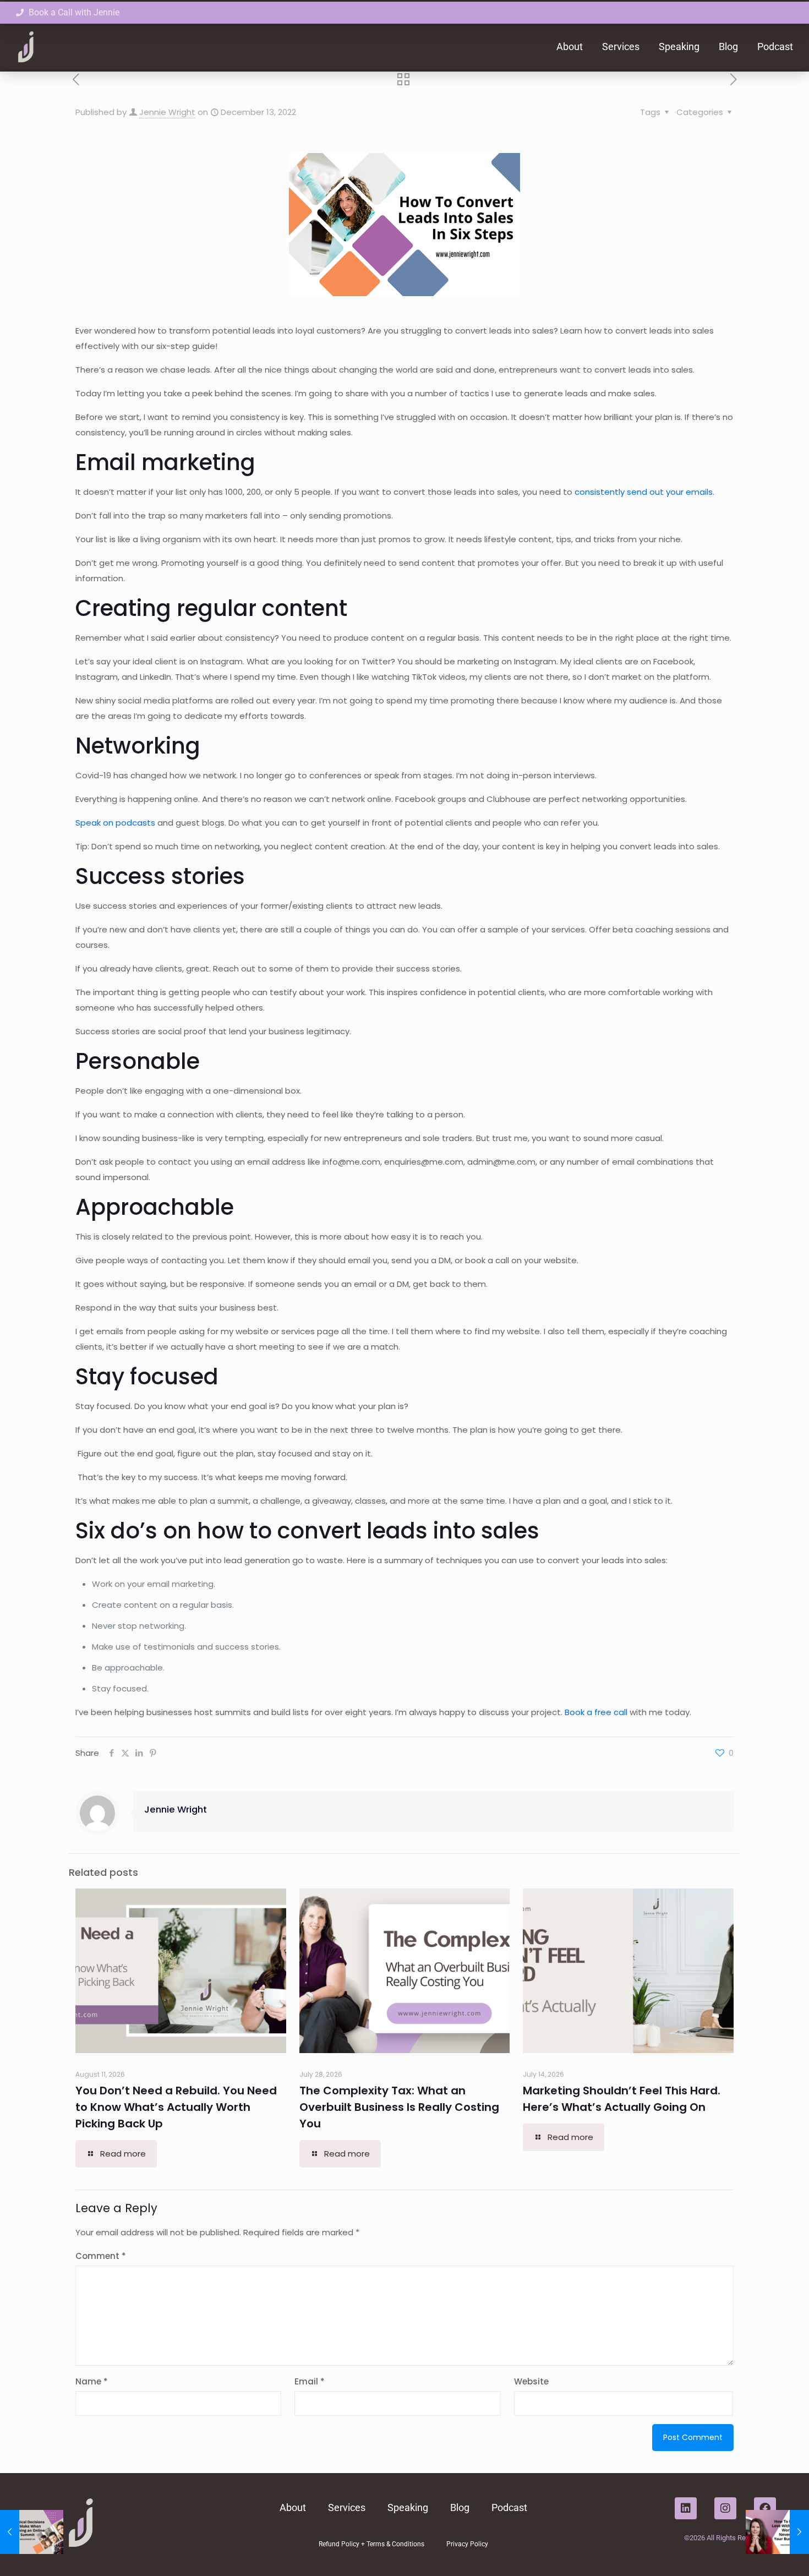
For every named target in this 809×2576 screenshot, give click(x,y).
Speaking (679, 47)
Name (92, 2381)
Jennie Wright (167, 112)
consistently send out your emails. (644, 492)
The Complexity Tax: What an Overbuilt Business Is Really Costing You (399, 2107)
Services (621, 47)
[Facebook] (765, 2508)
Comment (101, 2256)
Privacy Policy (467, 2544)
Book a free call (596, 1712)
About (570, 47)
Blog (728, 47)
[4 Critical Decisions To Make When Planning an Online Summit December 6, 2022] (32, 2532)
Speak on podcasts (115, 823)
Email (310, 2381)
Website (531, 2381)
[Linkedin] (686, 2508)
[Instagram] (725, 2508)
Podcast (775, 47)
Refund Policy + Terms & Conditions (371, 2544)
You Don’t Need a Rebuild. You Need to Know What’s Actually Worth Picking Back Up (176, 2107)
